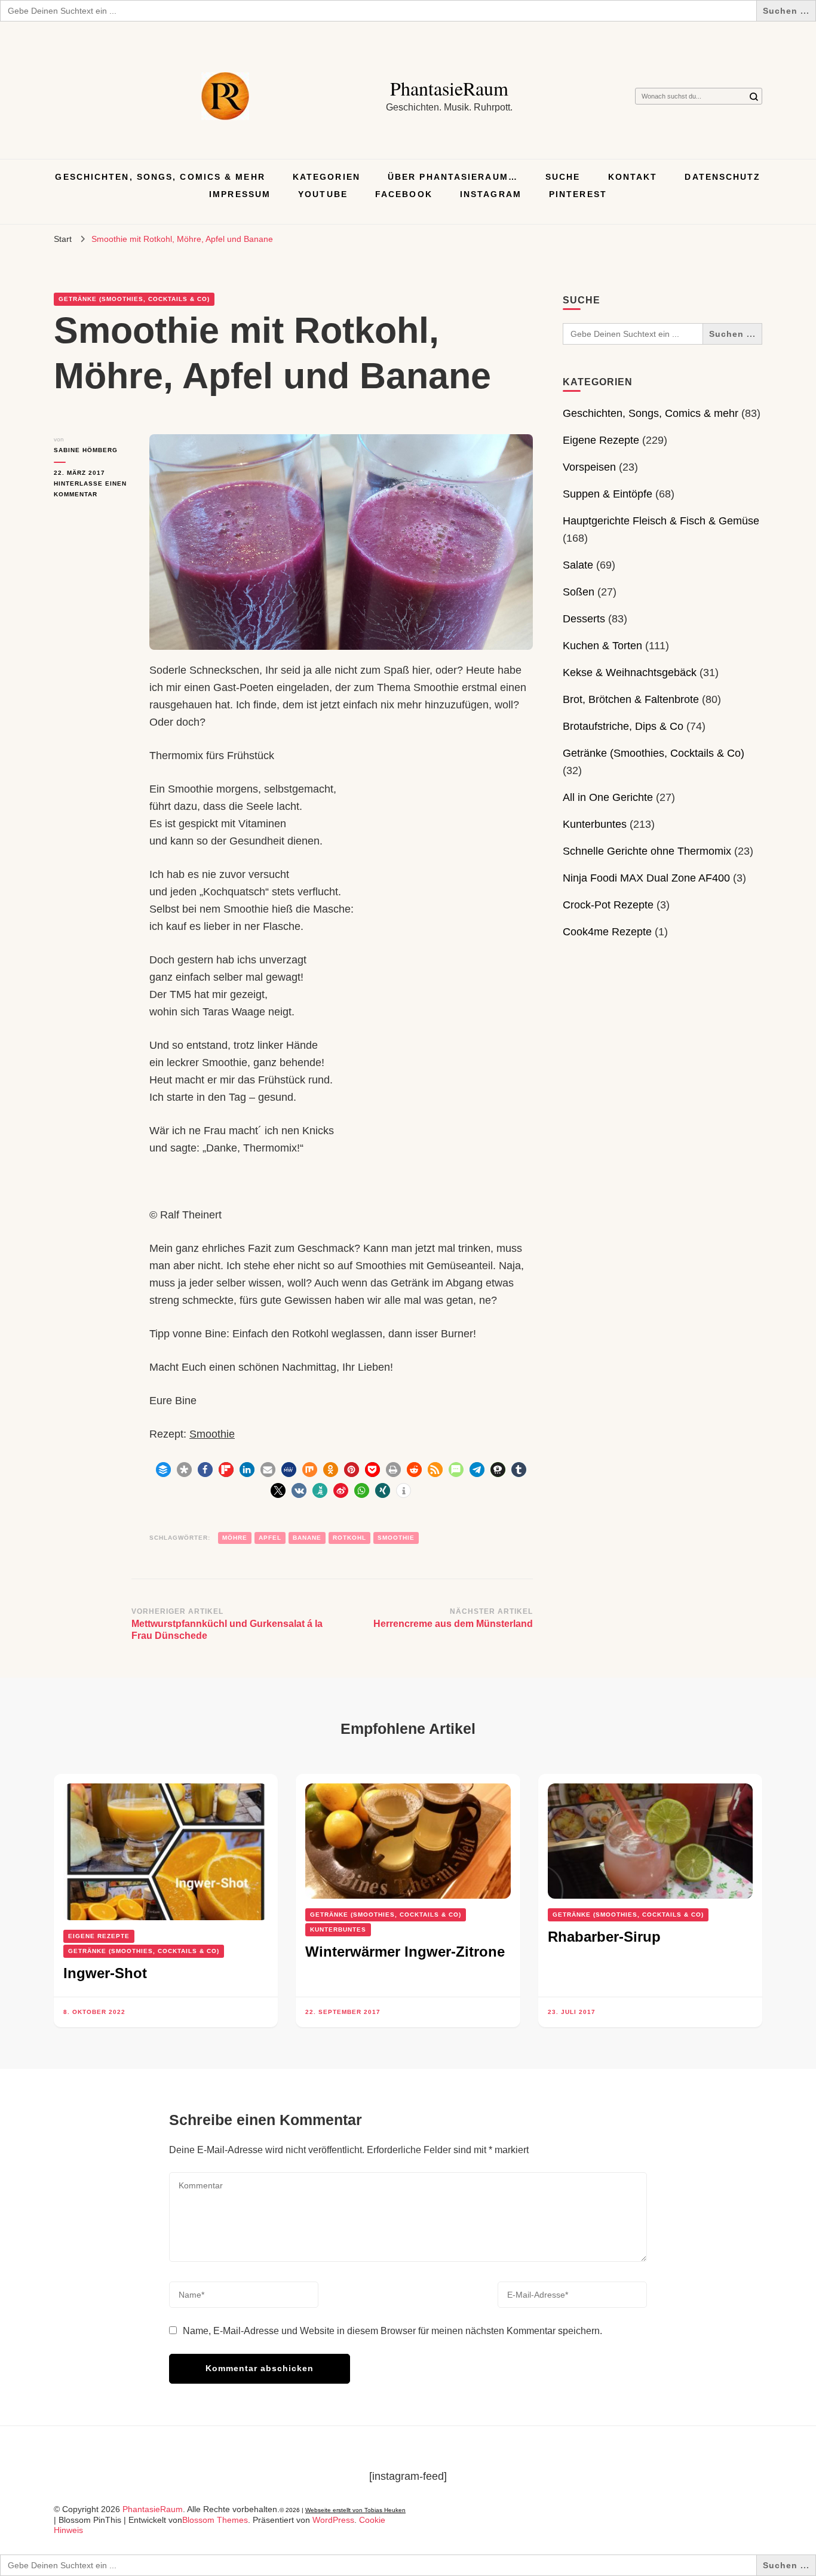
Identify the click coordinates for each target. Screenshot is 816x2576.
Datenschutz (723, 177)
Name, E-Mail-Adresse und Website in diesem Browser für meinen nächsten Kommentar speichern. (392, 2331)
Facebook (404, 194)
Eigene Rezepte (601, 440)
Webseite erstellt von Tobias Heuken (355, 2510)
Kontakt (633, 177)
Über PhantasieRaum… (453, 177)
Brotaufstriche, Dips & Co (623, 726)
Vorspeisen (589, 467)
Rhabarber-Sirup (604, 1937)
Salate (578, 565)
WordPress (333, 2520)
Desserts (584, 619)
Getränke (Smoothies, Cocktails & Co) (134, 299)
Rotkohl (349, 1538)
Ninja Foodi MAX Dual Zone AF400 (646, 878)
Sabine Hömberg (86, 450)
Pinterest (578, 194)
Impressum (240, 194)
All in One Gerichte (608, 797)
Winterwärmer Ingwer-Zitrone (405, 1952)
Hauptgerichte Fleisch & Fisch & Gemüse (661, 521)
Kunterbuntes (595, 824)
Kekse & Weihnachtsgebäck (630, 673)
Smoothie (212, 1434)
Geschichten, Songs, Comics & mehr (160, 177)
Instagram (491, 194)
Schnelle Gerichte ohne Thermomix (647, 851)
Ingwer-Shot (105, 1973)
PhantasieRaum (449, 88)
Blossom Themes (215, 2520)
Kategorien (326, 177)
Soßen (579, 592)
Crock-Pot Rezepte (608, 905)
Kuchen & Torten (602, 646)
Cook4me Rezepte (607, 932)
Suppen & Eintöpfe (608, 494)
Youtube (323, 194)
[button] (163, 1470)
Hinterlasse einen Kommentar (93, 490)
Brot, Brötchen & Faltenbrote (631, 699)
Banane (307, 1538)
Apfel (270, 1538)
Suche (563, 177)
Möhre (235, 1538)
